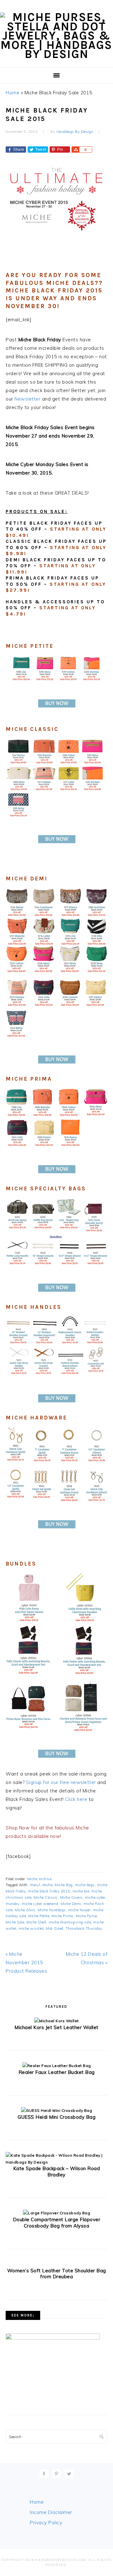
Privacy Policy (46, 2523)
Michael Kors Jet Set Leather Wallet (56, 2027)
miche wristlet (31, 1928)
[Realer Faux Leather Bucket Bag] (57, 2066)
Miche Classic (46, 1897)
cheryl (35, 1885)
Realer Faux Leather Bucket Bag (57, 2072)
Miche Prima (62, 1916)
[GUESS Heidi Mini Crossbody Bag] (56, 2110)
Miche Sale (15, 1922)
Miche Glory (25, 1910)
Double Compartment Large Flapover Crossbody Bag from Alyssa (57, 2223)
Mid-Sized (55, 1928)
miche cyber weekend (40, 1904)
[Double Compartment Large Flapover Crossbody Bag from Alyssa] (56, 2213)
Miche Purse (86, 1916)
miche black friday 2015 (49, 1891)
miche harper (79, 1910)
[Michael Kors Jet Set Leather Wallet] (56, 2021)
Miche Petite (39, 1916)
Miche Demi (71, 1904)
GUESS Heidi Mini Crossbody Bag (56, 2117)
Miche (48, 1885)
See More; (23, 2315)
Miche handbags (52, 1910)
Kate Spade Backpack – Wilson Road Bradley (57, 2172)
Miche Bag (64, 1885)
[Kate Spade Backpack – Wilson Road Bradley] (56, 2162)
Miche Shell (36, 1922)
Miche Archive (40, 1879)
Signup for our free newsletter (61, 1782)
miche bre (81, 1891)
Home (13, 93)
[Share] (75, 150)
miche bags (85, 1885)
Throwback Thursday (84, 1928)
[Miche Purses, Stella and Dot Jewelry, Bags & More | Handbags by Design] (56, 54)
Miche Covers (71, 1897)
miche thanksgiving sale (70, 1922)
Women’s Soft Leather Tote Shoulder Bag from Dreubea (57, 2274)
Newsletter (27, 399)
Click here (76, 1799)
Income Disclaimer (51, 2512)
